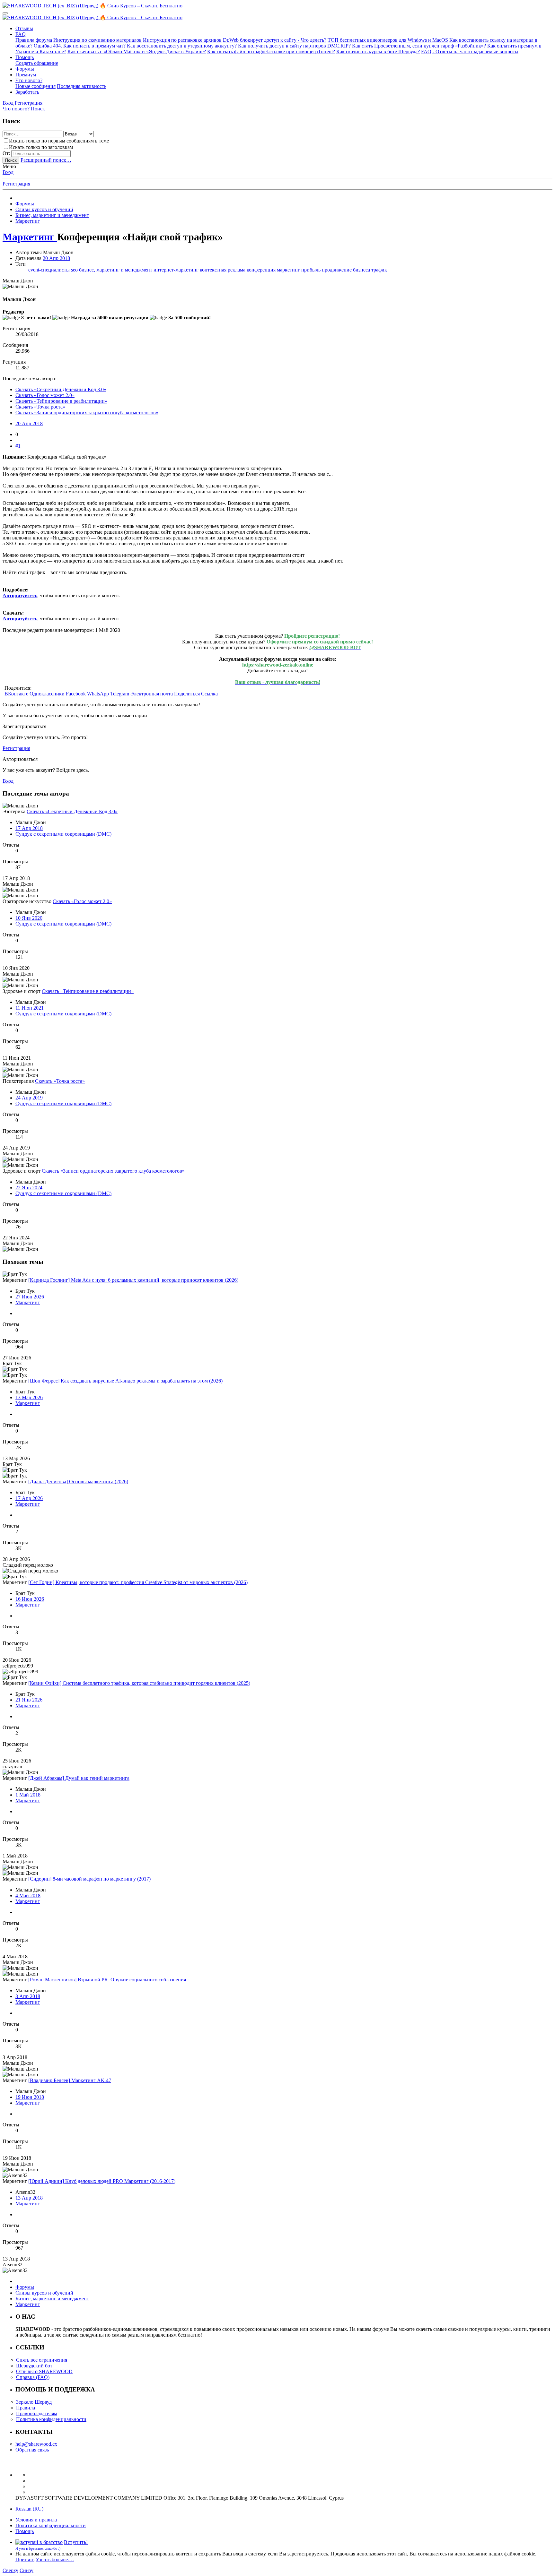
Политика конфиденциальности (51, 2419)
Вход (8, 172)
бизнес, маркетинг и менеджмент (116, 270)
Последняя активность (82, 86)
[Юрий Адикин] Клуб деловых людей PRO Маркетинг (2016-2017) (102, 2181)
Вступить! (76, 2542)
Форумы (25, 69)
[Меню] (5, 13)
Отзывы (24, 28)
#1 (18, 446)
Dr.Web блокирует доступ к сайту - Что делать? (275, 40)
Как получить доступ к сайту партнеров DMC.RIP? (294, 46)
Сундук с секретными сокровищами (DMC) (63, 834)
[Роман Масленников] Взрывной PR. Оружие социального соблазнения (107, 1980)
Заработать (27, 92)
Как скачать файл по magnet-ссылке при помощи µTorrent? (271, 52)
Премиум (26, 75)
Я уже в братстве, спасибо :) (38, 2548)
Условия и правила (36, 2520)
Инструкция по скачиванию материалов (97, 40)
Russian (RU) (29, 2509)
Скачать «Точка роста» (40, 407)
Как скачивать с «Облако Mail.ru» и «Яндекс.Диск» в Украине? (137, 52)
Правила (26, 2408)
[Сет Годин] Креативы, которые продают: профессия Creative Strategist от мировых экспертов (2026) (138, 1582)
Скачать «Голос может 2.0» (45, 395)
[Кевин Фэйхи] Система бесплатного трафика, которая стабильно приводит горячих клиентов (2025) (139, 1683)
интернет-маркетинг (177, 270)
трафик (379, 270)
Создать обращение (37, 63)
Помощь (25, 57)
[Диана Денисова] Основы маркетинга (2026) (78, 1482)
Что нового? (29, 80)
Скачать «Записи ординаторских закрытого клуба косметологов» (87, 413)
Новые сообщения (35, 86)
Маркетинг (28, 1302)
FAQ (21, 34)
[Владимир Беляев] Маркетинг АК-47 (70, 2080)
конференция (262, 270)
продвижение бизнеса (347, 270)
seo (75, 270)
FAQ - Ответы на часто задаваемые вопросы (470, 52)
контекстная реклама (223, 270)
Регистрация (16, 184)
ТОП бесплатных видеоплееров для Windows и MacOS (388, 40)
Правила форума (34, 40)
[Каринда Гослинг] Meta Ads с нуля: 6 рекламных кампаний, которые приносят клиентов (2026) (133, 1280)
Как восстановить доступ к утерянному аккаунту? (182, 46)
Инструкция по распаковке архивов (182, 40)
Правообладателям (37, 2413)
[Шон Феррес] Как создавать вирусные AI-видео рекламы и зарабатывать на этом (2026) (125, 1381)
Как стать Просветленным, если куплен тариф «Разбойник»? (419, 46)
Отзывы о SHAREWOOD (44, 2371)
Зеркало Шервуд (34, 2402)
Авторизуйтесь (20, 595)
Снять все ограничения (42, 2360)
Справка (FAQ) (33, 2377)
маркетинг (289, 270)
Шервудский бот (34, 2366)
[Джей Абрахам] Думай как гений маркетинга (79, 1778)
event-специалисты (50, 270)
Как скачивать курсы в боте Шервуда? (378, 52)
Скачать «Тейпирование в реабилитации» (61, 401)
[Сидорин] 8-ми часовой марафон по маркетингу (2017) (89, 1879)
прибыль (312, 270)
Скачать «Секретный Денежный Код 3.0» (61, 389)
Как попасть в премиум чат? (94, 46)
